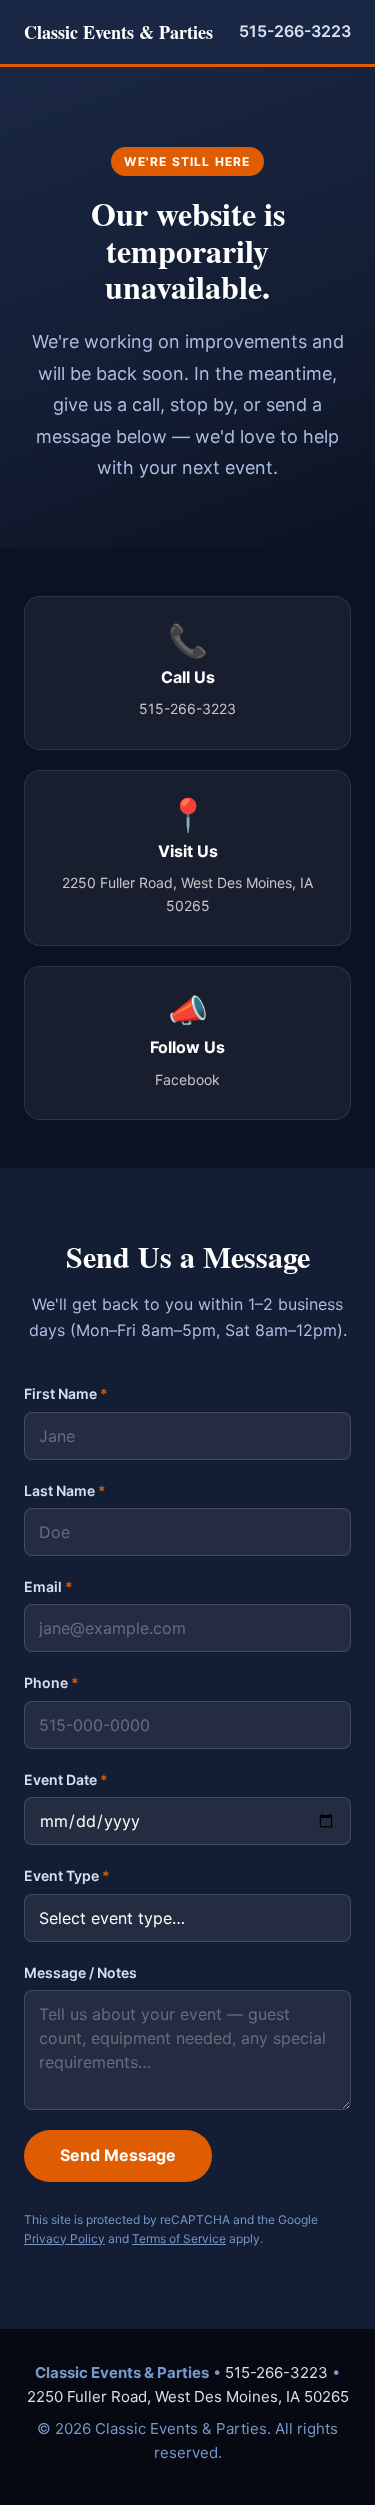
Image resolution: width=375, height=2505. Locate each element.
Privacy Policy (64, 2238)
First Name (66, 1393)
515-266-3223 (295, 31)
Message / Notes (80, 1972)
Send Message (118, 2155)
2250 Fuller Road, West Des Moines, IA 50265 (188, 2396)
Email (48, 1586)
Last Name (65, 1490)
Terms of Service (179, 2238)
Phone (51, 1682)
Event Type (67, 1875)
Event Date (66, 1779)
